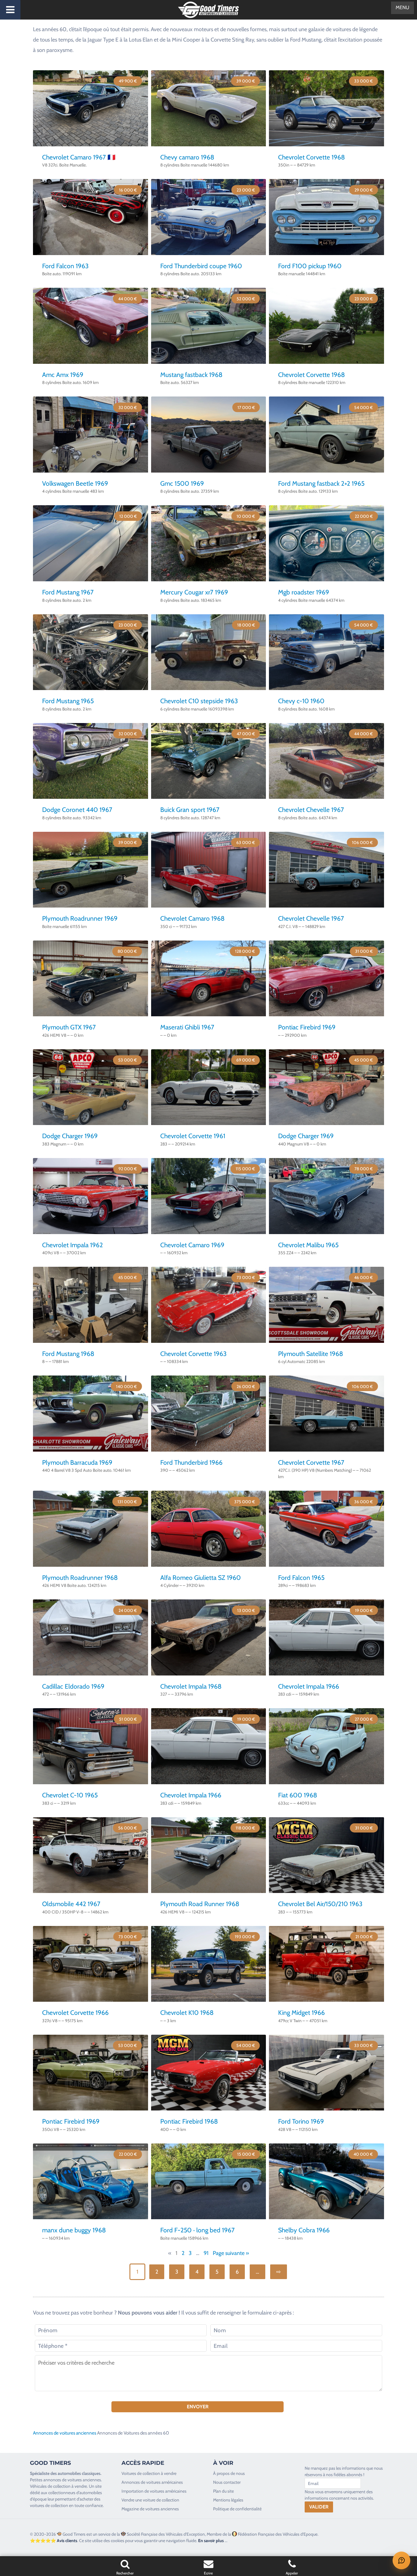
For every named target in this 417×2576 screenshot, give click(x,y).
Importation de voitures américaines (154, 2491)
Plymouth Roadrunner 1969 (80, 918)
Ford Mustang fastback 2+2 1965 (321, 483)
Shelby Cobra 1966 (304, 2230)
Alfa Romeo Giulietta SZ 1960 (201, 1578)
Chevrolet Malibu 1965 (308, 1245)
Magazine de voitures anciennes (150, 2509)
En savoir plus (211, 2541)
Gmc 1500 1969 (182, 483)
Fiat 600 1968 (298, 1795)
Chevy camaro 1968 (187, 157)
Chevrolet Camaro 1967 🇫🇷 (79, 157)
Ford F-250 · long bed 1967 (198, 2230)
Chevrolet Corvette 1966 (75, 2013)
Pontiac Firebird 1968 (189, 2121)
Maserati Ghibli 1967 (187, 1027)
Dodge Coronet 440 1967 (77, 810)
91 (206, 2253)
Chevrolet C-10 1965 (70, 1795)
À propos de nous (229, 2473)
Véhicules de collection (50, 2486)
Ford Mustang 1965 (68, 701)
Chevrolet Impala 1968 (191, 1686)
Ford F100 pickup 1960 (310, 266)
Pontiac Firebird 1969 (307, 1027)
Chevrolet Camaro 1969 (192, 1245)
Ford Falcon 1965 (301, 1578)
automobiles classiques (79, 2473)
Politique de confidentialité (237, 2509)
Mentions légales (228, 2500)
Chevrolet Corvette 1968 (312, 157)
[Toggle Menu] (10, 10)
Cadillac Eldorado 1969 (73, 1686)
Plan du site (223, 2491)
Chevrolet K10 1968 (187, 2013)
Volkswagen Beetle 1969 (75, 483)
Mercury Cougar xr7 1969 (194, 592)
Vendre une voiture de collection (150, 2500)
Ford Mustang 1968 (68, 1354)
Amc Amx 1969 (63, 375)
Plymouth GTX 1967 (69, 1027)
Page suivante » (231, 2253)
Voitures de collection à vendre (149, 2473)
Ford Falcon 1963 (65, 266)
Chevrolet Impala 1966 (309, 1686)
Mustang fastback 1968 (191, 375)
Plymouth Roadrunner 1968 (80, 1578)
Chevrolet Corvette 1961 (193, 1136)
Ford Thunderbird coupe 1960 (201, 266)
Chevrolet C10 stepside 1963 (199, 701)
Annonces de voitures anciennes (65, 2433)
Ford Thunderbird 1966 (191, 1462)
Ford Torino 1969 (301, 2121)
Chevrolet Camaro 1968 (192, 918)
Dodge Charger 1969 (70, 1136)
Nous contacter (227, 2482)
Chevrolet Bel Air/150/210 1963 (320, 1904)
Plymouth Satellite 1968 (311, 1354)
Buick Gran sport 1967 (190, 810)
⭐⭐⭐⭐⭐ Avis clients (54, 2541)
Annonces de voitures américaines (152, 2482)
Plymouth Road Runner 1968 (200, 1904)
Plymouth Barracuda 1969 (77, 1462)
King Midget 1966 (301, 2013)
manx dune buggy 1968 (74, 2230)
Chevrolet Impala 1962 (73, 1245)
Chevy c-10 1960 (301, 701)
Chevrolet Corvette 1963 (193, 1354)
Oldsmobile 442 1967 (71, 1904)
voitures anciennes (84, 2480)
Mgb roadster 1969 (304, 592)
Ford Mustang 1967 (68, 592)
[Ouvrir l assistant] (401, 2560)
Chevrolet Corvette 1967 (311, 1462)
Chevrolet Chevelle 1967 (311, 810)
